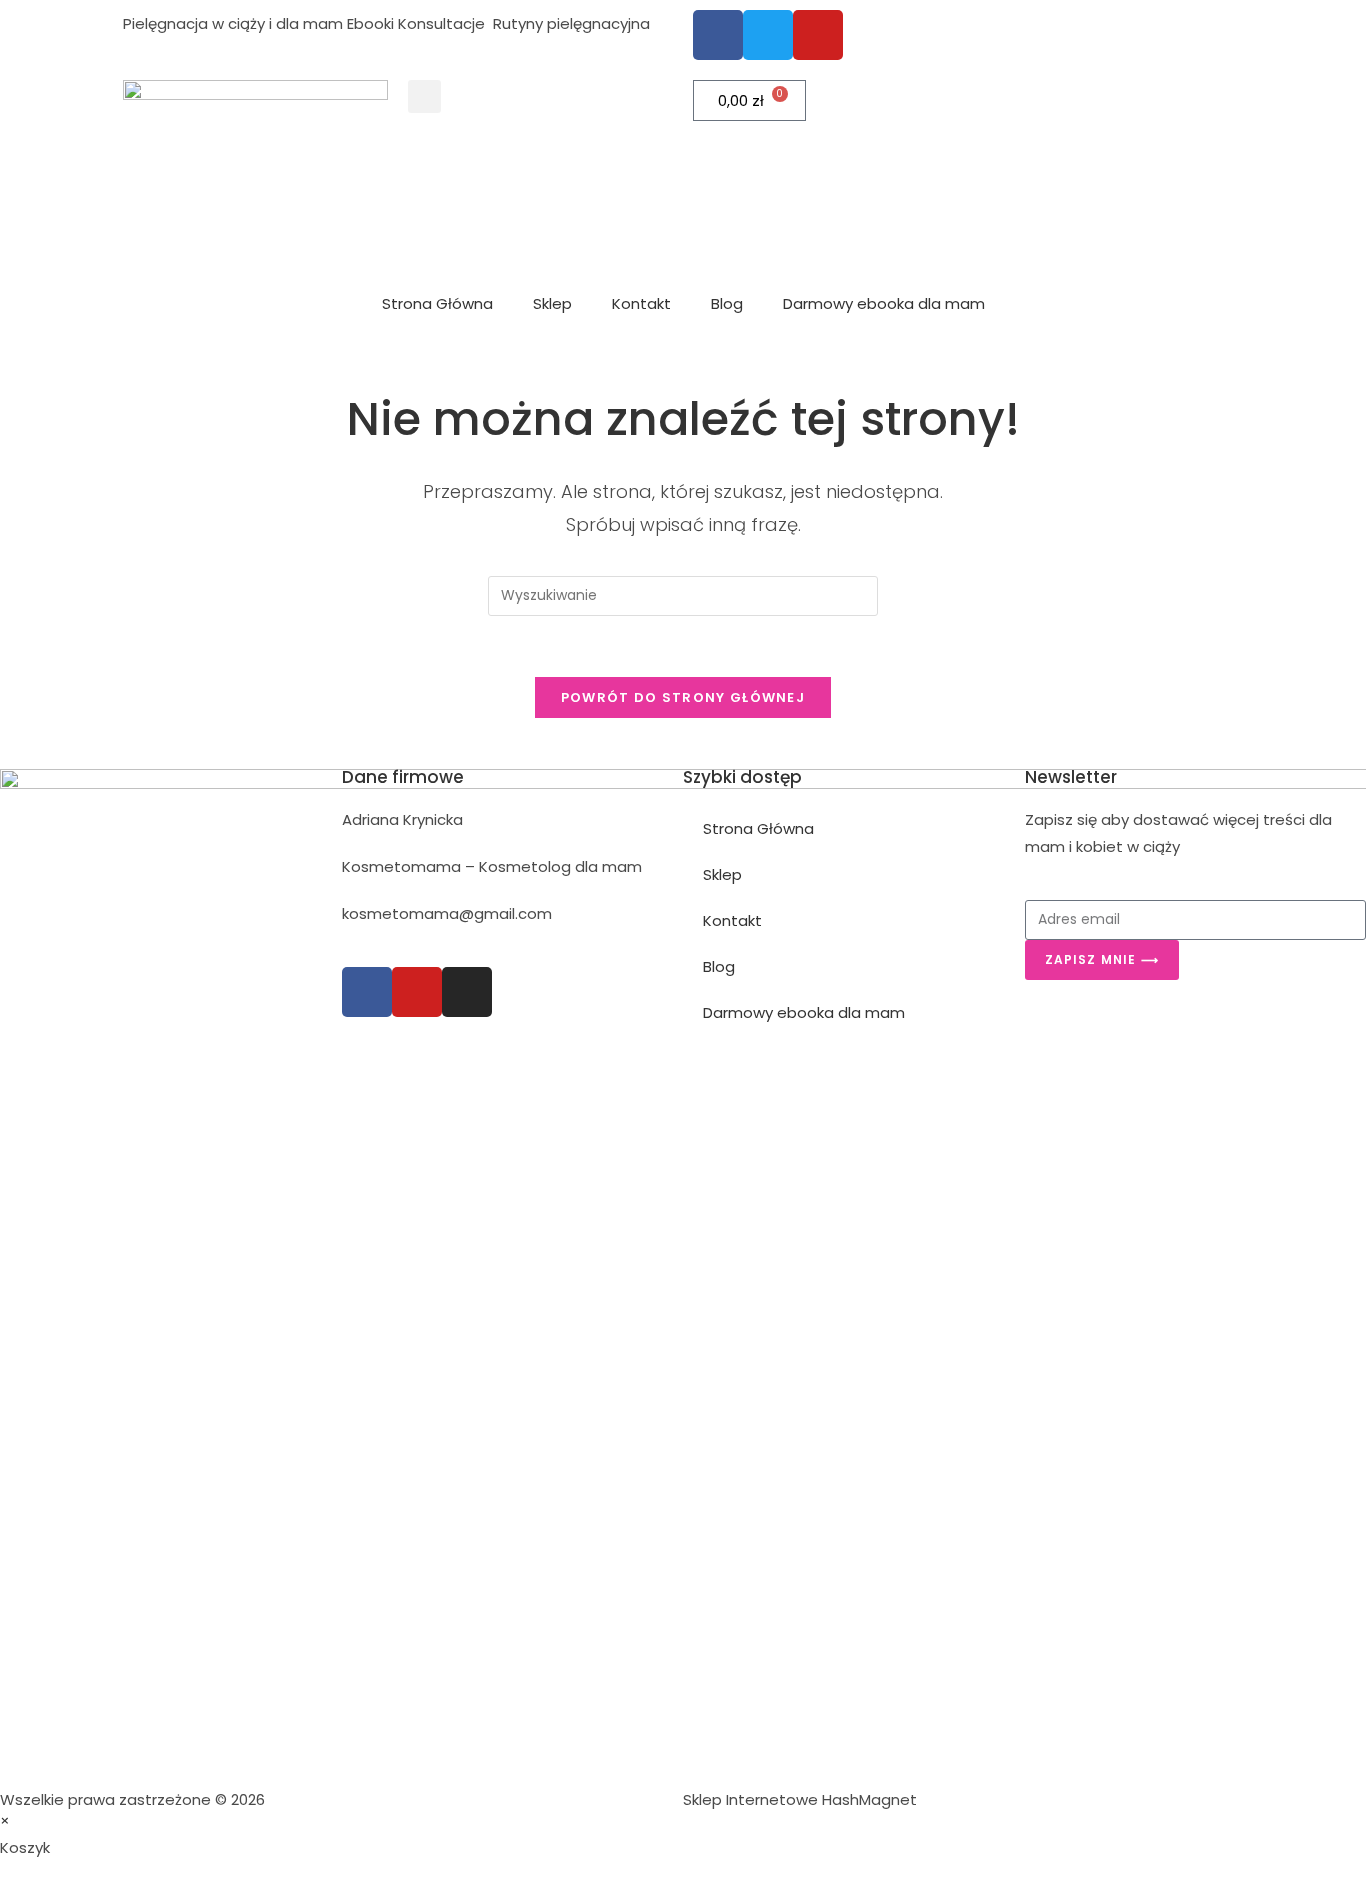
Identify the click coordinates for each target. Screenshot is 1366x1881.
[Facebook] (367, 992)
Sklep (552, 303)
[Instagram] (467, 992)
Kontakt (641, 303)
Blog (727, 303)
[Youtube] (417, 992)
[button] (424, 96)
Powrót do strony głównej (683, 697)
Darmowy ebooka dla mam (884, 303)
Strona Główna (437, 303)
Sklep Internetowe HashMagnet (800, 1799)
